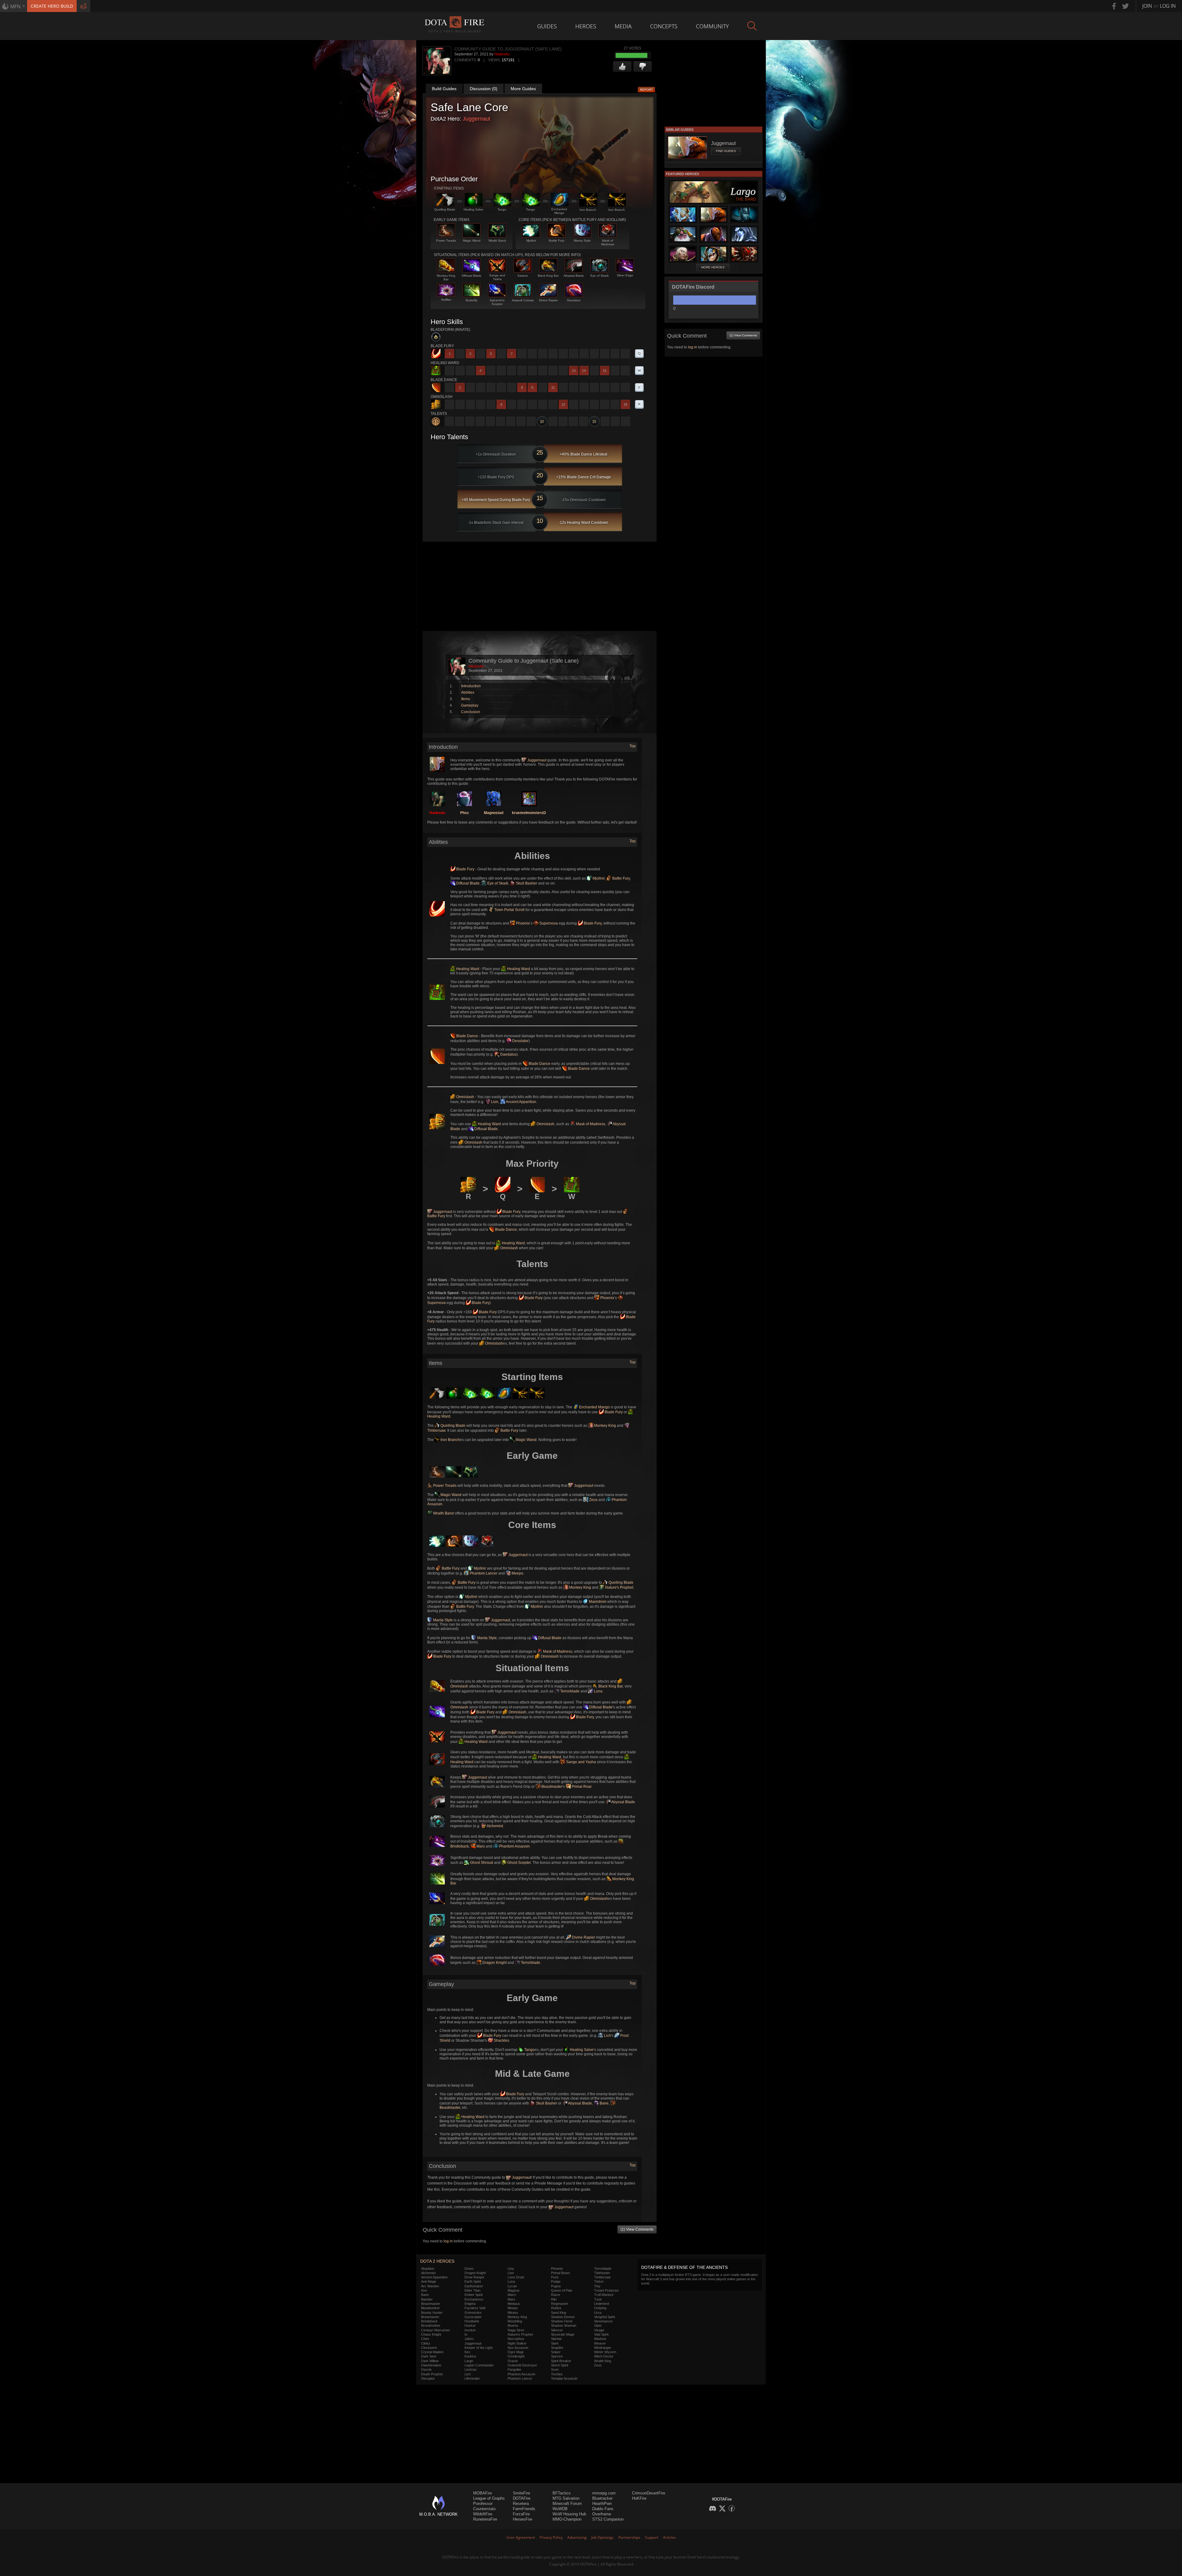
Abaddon (428, 2269)
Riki (554, 2299)
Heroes (586, 26)
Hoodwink (472, 2321)
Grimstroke (473, 2313)
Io (466, 2334)
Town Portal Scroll (509, 910)
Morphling (515, 2321)
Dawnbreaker (431, 2365)
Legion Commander (479, 2365)
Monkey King (605, 1426)
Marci (512, 2295)
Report (646, 90)
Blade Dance (467, 1036)
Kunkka (470, 2356)
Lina (511, 2269)
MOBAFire (482, 2493)
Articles (669, 2537)
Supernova (548, 923)
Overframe (602, 2514)
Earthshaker (474, 2286)
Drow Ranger (474, 2277)
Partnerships (629, 2537)
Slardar (556, 2339)
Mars (480, 1846)
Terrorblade (569, 1691)
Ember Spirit (474, 2295)
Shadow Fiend (562, 2321)
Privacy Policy (551, 2537)
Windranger (603, 2348)
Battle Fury (621, 878)
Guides (547, 26)
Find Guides (726, 151)
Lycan (512, 2286)
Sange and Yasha (581, 1762)
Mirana (513, 2313)
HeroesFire (523, 2519)
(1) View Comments (637, 2229)
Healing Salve (581, 2050)
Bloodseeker (430, 2308)
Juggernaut (476, 119)
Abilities (468, 692)
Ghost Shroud (481, 1863)
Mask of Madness (590, 1124)
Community (712, 26)
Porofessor (483, 2504)
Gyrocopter (473, 2317)
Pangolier (515, 2369)
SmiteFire (521, 2493)
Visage (599, 2330)
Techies (557, 2374)
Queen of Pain (562, 2290)
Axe (424, 2290)
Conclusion (471, 712)
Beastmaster (551, 1787)
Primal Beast (560, 2273)
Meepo (517, 1573)
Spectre (557, 2356)
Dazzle (426, 2369)
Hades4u (502, 54)
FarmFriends (524, 2509)
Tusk (598, 2299)
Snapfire (557, 2348)
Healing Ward (467, 969)
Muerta (513, 2325)
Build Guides (444, 89)
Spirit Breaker (561, 2361)
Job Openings (603, 2537)
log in (448, 2241)
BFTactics (562, 2493)
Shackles (501, 2040)
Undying (600, 2308)
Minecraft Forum (567, 2504)
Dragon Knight (494, 1963)
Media (623, 26)
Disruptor (428, 2378)
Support (652, 2537)
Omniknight (516, 2356)
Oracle (513, 2361)
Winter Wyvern (605, 2352)
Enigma (470, 2304)
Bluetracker (602, 2498)
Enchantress (474, 2299)
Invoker (470, 2330)
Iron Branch (450, 1440)
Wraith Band (443, 1513)
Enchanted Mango (594, 1407)
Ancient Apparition (521, 1102)
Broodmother (431, 2325)
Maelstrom (597, 1602)
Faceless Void (475, 2308)
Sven (555, 2369)
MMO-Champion (567, 2519)
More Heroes (713, 267)
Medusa (514, 2304)
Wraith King (603, 2361)
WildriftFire (483, 2514)
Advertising (577, 2537)
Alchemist (495, 1826)
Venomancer (603, 2321)
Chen (425, 2339)
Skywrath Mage (563, 2334)
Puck (555, 2277)
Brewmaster (430, 2317)
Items (466, 699)
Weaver (600, 2343)
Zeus (593, 1500)
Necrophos (516, 2339)
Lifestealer (472, 2378)
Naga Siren (516, 2330)
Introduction (471, 686)
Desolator (520, 1041)
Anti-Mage (429, 2281)
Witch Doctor (604, 2356)
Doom (469, 2269)
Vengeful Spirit (605, 2317)
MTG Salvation (566, 2498)
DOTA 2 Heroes (437, 2261)
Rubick (556, 2308)
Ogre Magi (515, 2352)
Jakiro (469, 2339)
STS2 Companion (608, 2519)
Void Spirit (601, 2334)
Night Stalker (517, 2343)
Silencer (557, 2330)
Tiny (597, 2286)
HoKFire (639, 2498)
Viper (598, 2325)
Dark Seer (429, 2356)
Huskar (470, 2325)
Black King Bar (610, 1686)
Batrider (427, 2299)
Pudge (556, 2281)
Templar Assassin (564, 2378)
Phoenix (522, 923)
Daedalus (508, 1054)
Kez (467, 2352)
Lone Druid (516, 2277)
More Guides (523, 89)
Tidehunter (602, 2273)
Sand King (559, 2313)
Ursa (598, 2313)
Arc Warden (430, 2286)
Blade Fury (465, 869)
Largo (469, 2361)
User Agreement (521, 2537)
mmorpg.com (604, 2493)
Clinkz (426, 2343)
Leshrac (471, 2369)
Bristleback (429, 2321)
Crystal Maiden (432, 2352)
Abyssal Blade (623, 1802)
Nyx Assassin (518, 2348)
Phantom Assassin (514, 1846)
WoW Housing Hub (569, 2514)
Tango (529, 2050)
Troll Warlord (604, 2295)
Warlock (600, 2339)
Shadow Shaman (564, 2325)
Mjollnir (598, 878)
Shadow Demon (563, 2317)
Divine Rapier (583, 1937)
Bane (604, 2103)
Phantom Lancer (483, 1573)
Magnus (514, 2290)
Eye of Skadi (497, 883)
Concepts (664, 26)
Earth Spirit (473, 2281)
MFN (15, 6)
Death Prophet (432, 2374)
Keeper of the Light (478, 2348)
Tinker (599, 2281)
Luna (598, 1691)
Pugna (556, 2286)
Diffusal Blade (467, 883)
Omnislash (465, 1097)
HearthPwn (602, 2504)
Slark (555, 2343)
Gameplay (470, 705)
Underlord (601, 2304)
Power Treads (444, 1486)
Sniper (556, 2352)
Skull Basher (526, 883)
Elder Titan (472, 2290)
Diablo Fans (603, 2509)
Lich (607, 2036)
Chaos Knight (431, 2334)
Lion (494, 1102)
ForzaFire (521, 2514)
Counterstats (484, 2509)
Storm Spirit (560, 2365)
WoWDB (560, 2509)
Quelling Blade (452, 1426)
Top (633, 746)
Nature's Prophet (619, 1587)
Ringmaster (560, 2304)
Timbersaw (602, 2277)
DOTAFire (522, 2498)
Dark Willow (430, 2361)
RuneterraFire (485, 2519)
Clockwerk (429, 2348)
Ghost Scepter (519, 1863)
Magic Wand (526, 1440)
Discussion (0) (484, 89)
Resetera (521, 2504)
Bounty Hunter (432, 2313)
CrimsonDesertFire (649, 2493)
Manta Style (442, 1620)
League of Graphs (489, 2498)
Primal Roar (581, 1787)
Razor (556, 2295)
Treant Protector (606, 2290)
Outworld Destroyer (522, 2365)
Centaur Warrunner (436, 2330)
